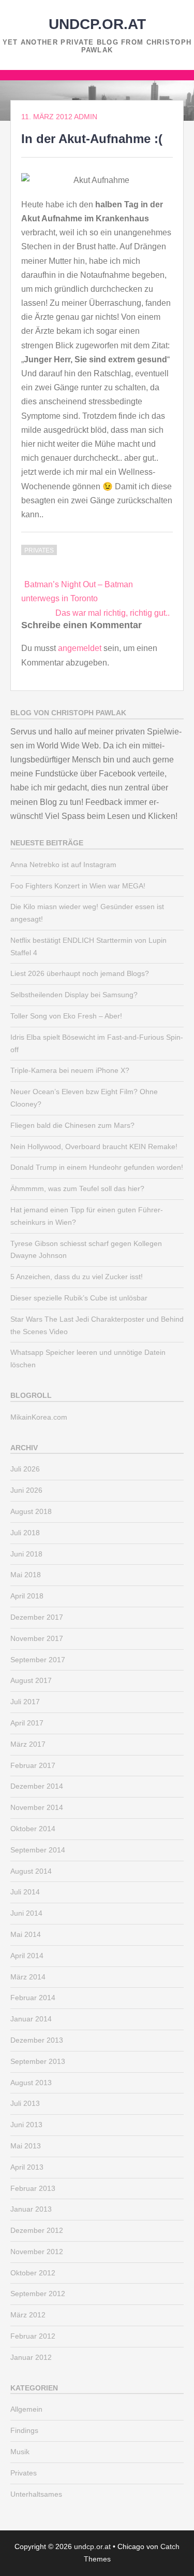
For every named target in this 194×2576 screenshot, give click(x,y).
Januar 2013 (31, 2209)
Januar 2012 (31, 2357)
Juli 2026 (25, 1469)
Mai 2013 (26, 2146)
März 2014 (28, 1977)
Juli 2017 (25, 1702)
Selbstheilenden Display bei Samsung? (74, 995)
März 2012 (28, 2315)
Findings (24, 2430)
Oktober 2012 (33, 2273)
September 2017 (38, 1660)
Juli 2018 (25, 1533)
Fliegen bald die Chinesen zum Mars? (72, 1125)
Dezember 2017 (37, 1617)
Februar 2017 (33, 1765)
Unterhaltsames (36, 2494)
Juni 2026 (26, 1490)
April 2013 (27, 2167)
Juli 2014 (25, 1892)
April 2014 (27, 1956)
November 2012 (37, 2252)
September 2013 (38, 2061)
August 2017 (31, 1680)
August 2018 (31, 1511)
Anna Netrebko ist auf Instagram (63, 865)
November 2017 (37, 1638)
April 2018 (27, 1596)
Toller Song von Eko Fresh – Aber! (66, 1016)
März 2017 (28, 1744)
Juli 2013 (25, 2103)
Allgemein (26, 2409)
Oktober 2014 (33, 1829)
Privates (39, 550)
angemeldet (80, 648)
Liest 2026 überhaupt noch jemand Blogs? (80, 973)
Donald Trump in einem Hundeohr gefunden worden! (97, 1167)
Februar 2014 (33, 1998)
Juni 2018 (26, 1554)
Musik (20, 2452)
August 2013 (31, 2083)
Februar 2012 (33, 2336)
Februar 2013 (33, 2188)
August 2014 (31, 1871)
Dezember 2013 (37, 2040)
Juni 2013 (26, 2125)
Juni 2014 (26, 1913)
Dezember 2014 (37, 1786)
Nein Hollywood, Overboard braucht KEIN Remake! (94, 1147)
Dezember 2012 (37, 2230)
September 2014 (38, 1850)
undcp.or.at (97, 24)
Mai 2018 (26, 1575)
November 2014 (37, 1807)
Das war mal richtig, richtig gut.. (113, 613)
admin (86, 117)
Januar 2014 (31, 2019)
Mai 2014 (26, 1934)
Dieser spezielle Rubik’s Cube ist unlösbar (79, 1298)
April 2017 (27, 1723)
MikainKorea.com (39, 1417)
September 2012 (38, 2294)
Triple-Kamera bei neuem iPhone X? (70, 1070)
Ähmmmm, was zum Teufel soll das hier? (77, 1188)
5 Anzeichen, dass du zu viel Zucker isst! (77, 1277)
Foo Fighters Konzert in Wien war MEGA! (78, 886)
